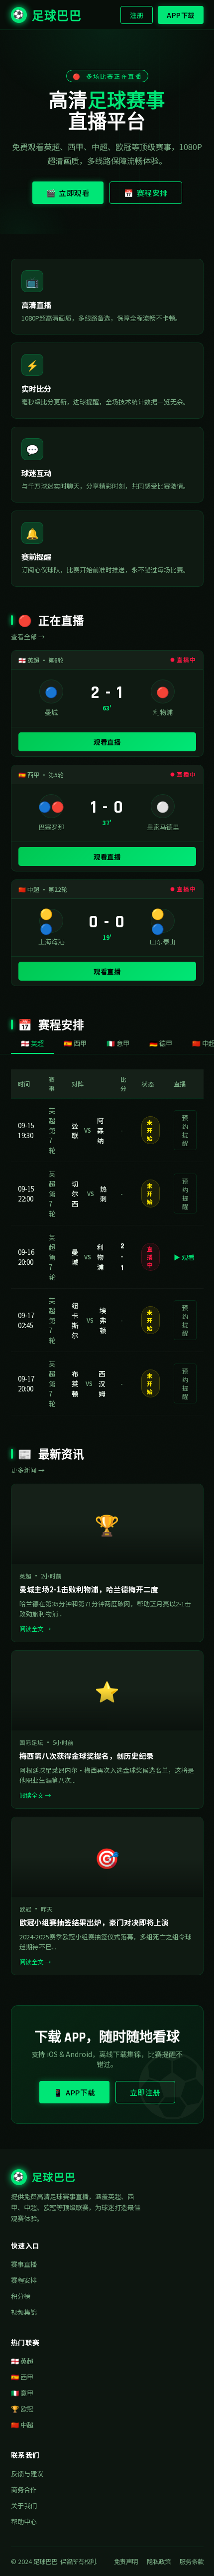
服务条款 (192, 2562)
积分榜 (21, 2296)
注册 (137, 15)
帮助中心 (24, 2521)
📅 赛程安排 (146, 193)
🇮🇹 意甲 (22, 2393)
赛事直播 (24, 2264)
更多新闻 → (28, 1470)
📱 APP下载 (74, 2092)
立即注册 (145, 2092)
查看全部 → (28, 636)
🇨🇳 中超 (22, 2425)
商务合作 (24, 2490)
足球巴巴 (47, 16)
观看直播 (107, 742)
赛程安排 (24, 2280)
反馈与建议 (27, 2474)
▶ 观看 (184, 1257)
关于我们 (24, 2505)
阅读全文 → (35, 1629)
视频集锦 (24, 2312)
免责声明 (126, 2562)
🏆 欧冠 (22, 2409)
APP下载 (181, 15)
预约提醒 (185, 1130)
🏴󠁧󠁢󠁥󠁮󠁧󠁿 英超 (22, 2361)
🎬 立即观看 (68, 193)
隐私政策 (159, 2562)
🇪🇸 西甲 (22, 2377)
